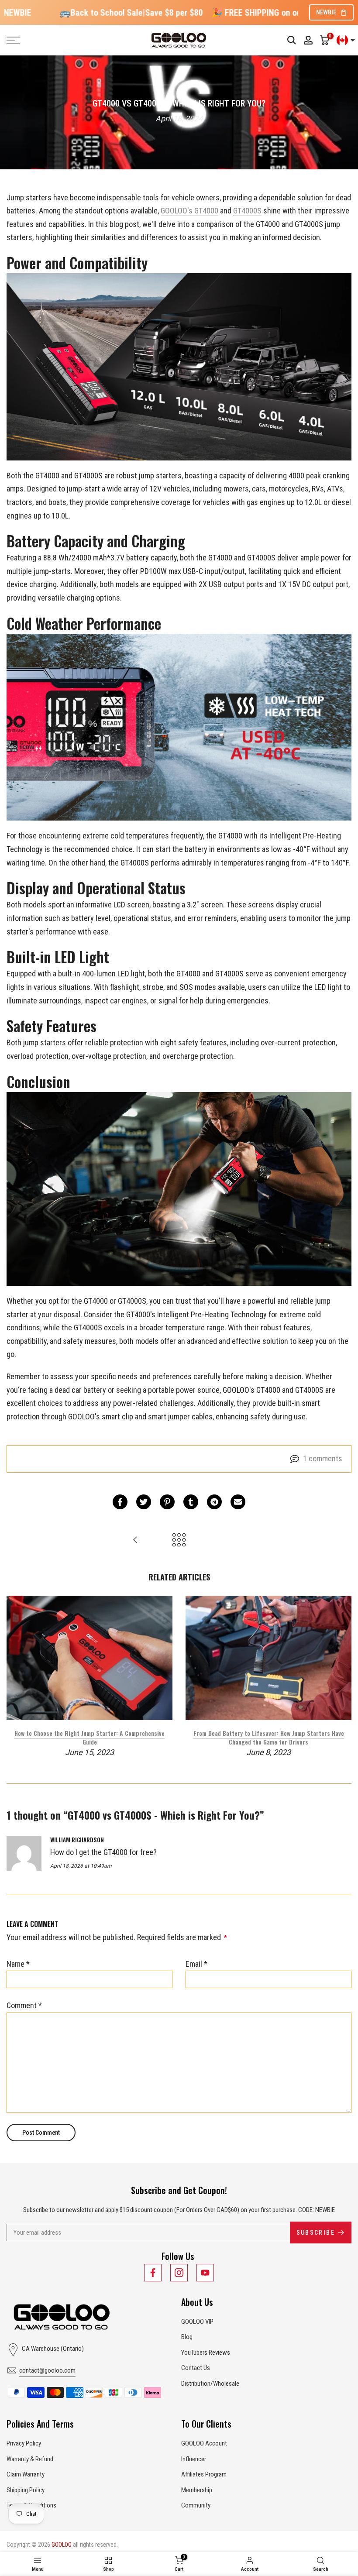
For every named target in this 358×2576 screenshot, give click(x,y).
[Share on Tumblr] (191, 1502)
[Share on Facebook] (120, 1502)
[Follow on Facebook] (153, 2273)
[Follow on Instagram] (179, 2273)
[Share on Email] (238, 1502)
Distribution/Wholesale (210, 2384)
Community (196, 2505)
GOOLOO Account (204, 2443)
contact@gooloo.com (47, 2370)
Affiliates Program (204, 2474)
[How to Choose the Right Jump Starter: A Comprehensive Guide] (135, 1540)
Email (196, 1964)
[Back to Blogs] (179, 1540)
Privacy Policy (24, 2443)
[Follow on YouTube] (205, 2273)
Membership (197, 2490)
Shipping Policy (26, 2490)
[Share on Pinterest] (167, 1502)
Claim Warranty (26, 2474)
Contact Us (196, 2368)
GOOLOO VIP (197, 2322)
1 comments (323, 1458)
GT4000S (247, 211)
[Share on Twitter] (144, 1502)
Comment (24, 2005)
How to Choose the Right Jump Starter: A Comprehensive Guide (89, 1737)
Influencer (194, 2459)
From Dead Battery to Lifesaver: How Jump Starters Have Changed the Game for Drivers (269, 1737)
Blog (187, 2337)
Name (18, 1964)
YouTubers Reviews (206, 2353)
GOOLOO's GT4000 (189, 211)
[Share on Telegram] (214, 1502)
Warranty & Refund (30, 2459)
